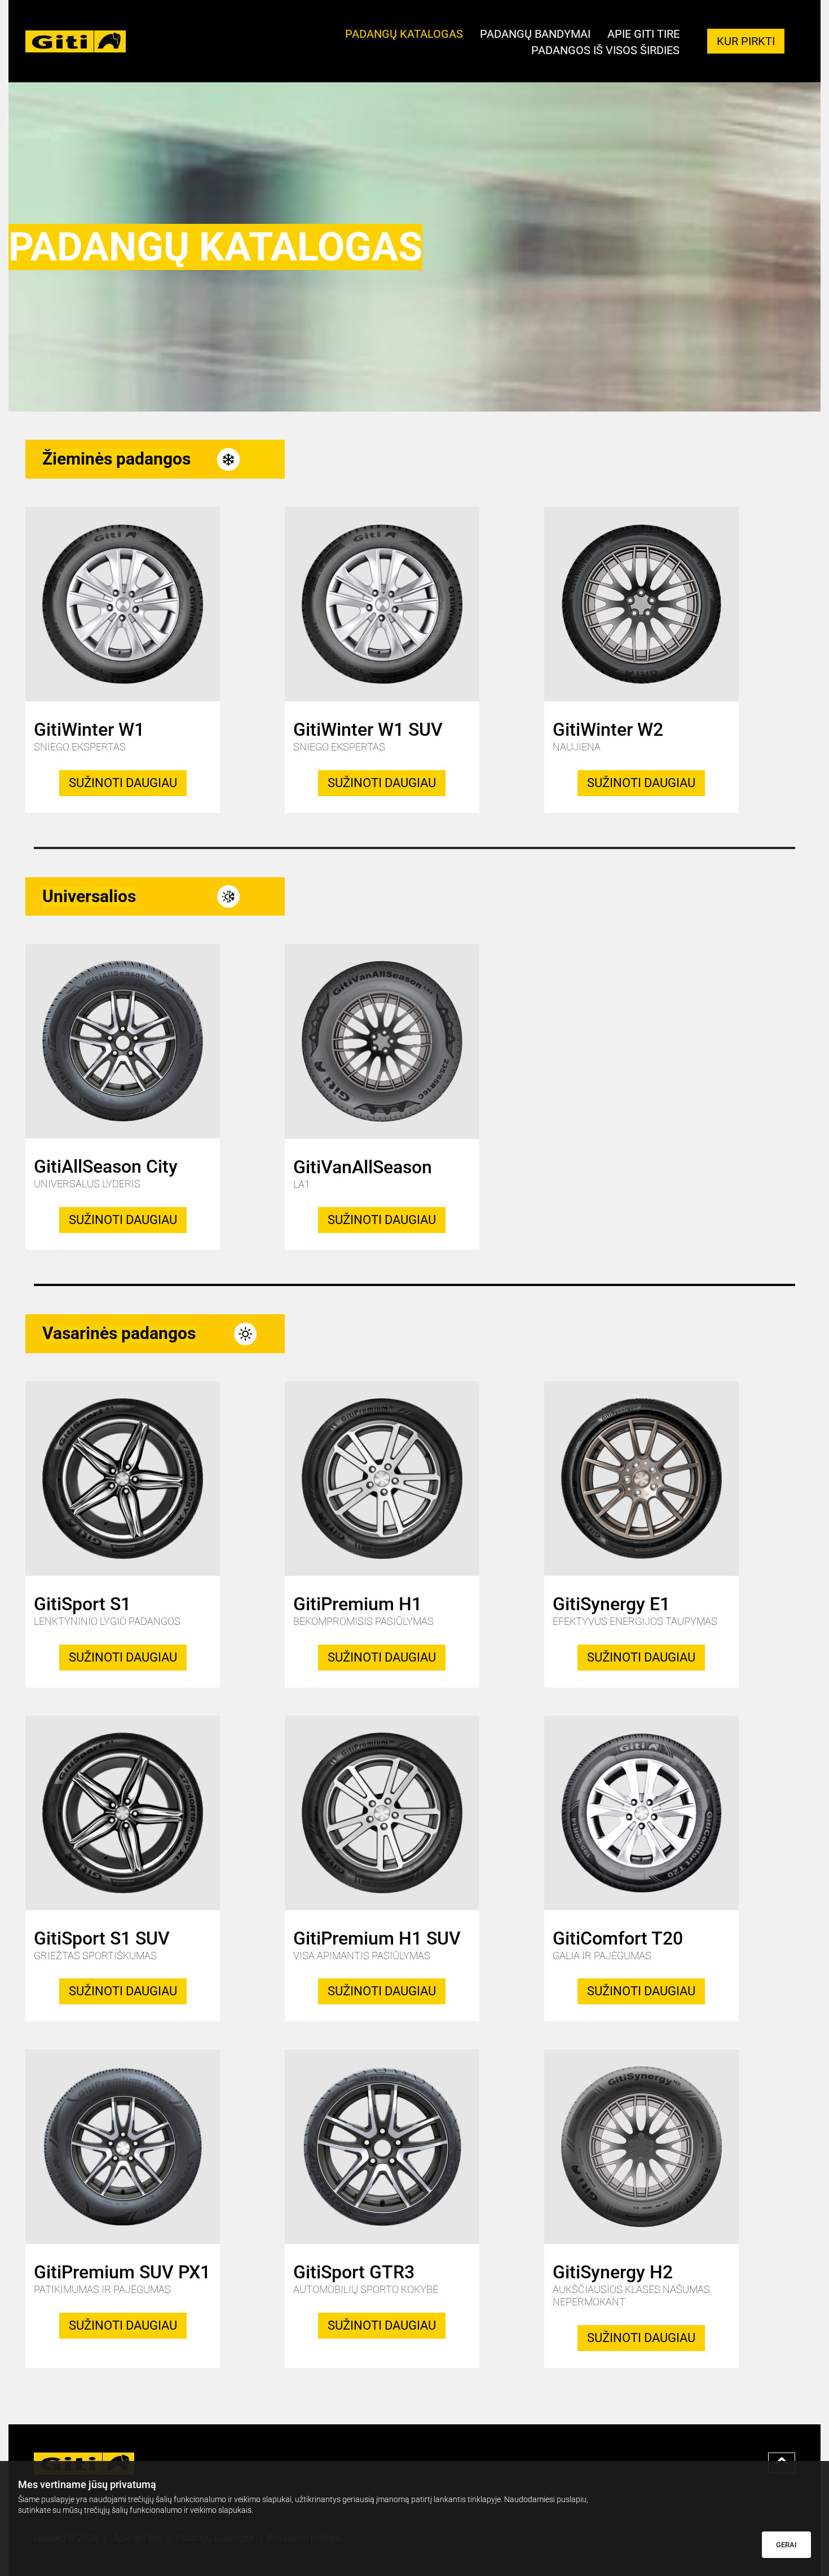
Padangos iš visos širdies (605, 51)
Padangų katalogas (404, 35)
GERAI (786, 2545)
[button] (746, 41)
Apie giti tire (643, 35)
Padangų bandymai (535, 35)
